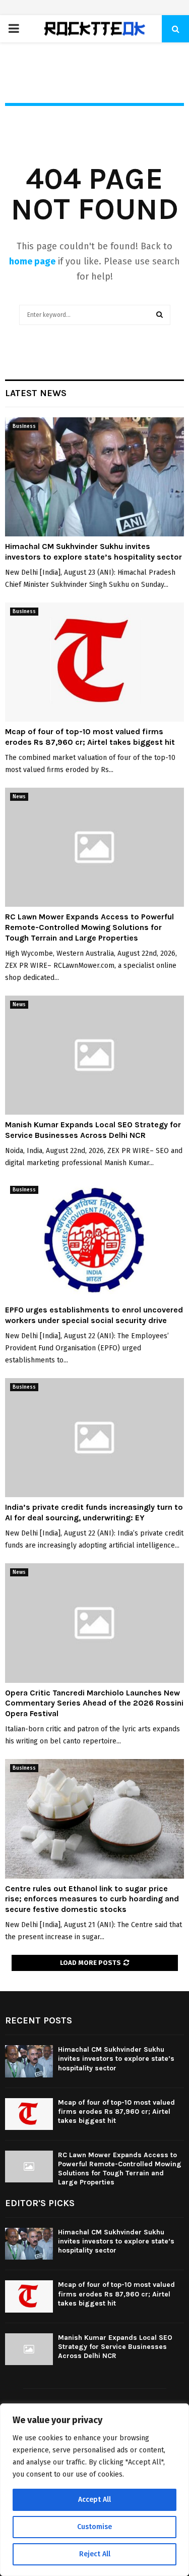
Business (24, 426)
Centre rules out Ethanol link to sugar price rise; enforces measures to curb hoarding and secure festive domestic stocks (92, 1899)
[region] (94, 2490)
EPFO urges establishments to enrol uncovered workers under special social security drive (94, 1315)
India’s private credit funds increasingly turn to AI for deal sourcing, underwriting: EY (94, 1512)
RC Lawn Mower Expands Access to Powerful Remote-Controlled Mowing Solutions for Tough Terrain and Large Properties (89, 927)
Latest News (36, 393)
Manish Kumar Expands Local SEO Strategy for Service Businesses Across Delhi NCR (93, 1130)
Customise (94, 2527)
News (19, 797)
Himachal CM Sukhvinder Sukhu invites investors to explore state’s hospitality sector (93, 552)
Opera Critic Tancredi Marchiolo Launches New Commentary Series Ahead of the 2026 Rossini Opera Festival (94, 1703)
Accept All (94, 2500)
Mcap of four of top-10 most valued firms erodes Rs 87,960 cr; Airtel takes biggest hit (90, 737)
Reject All (95, 2554)
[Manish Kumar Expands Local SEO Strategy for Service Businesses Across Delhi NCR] (94, 1055)
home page (32, 261)
